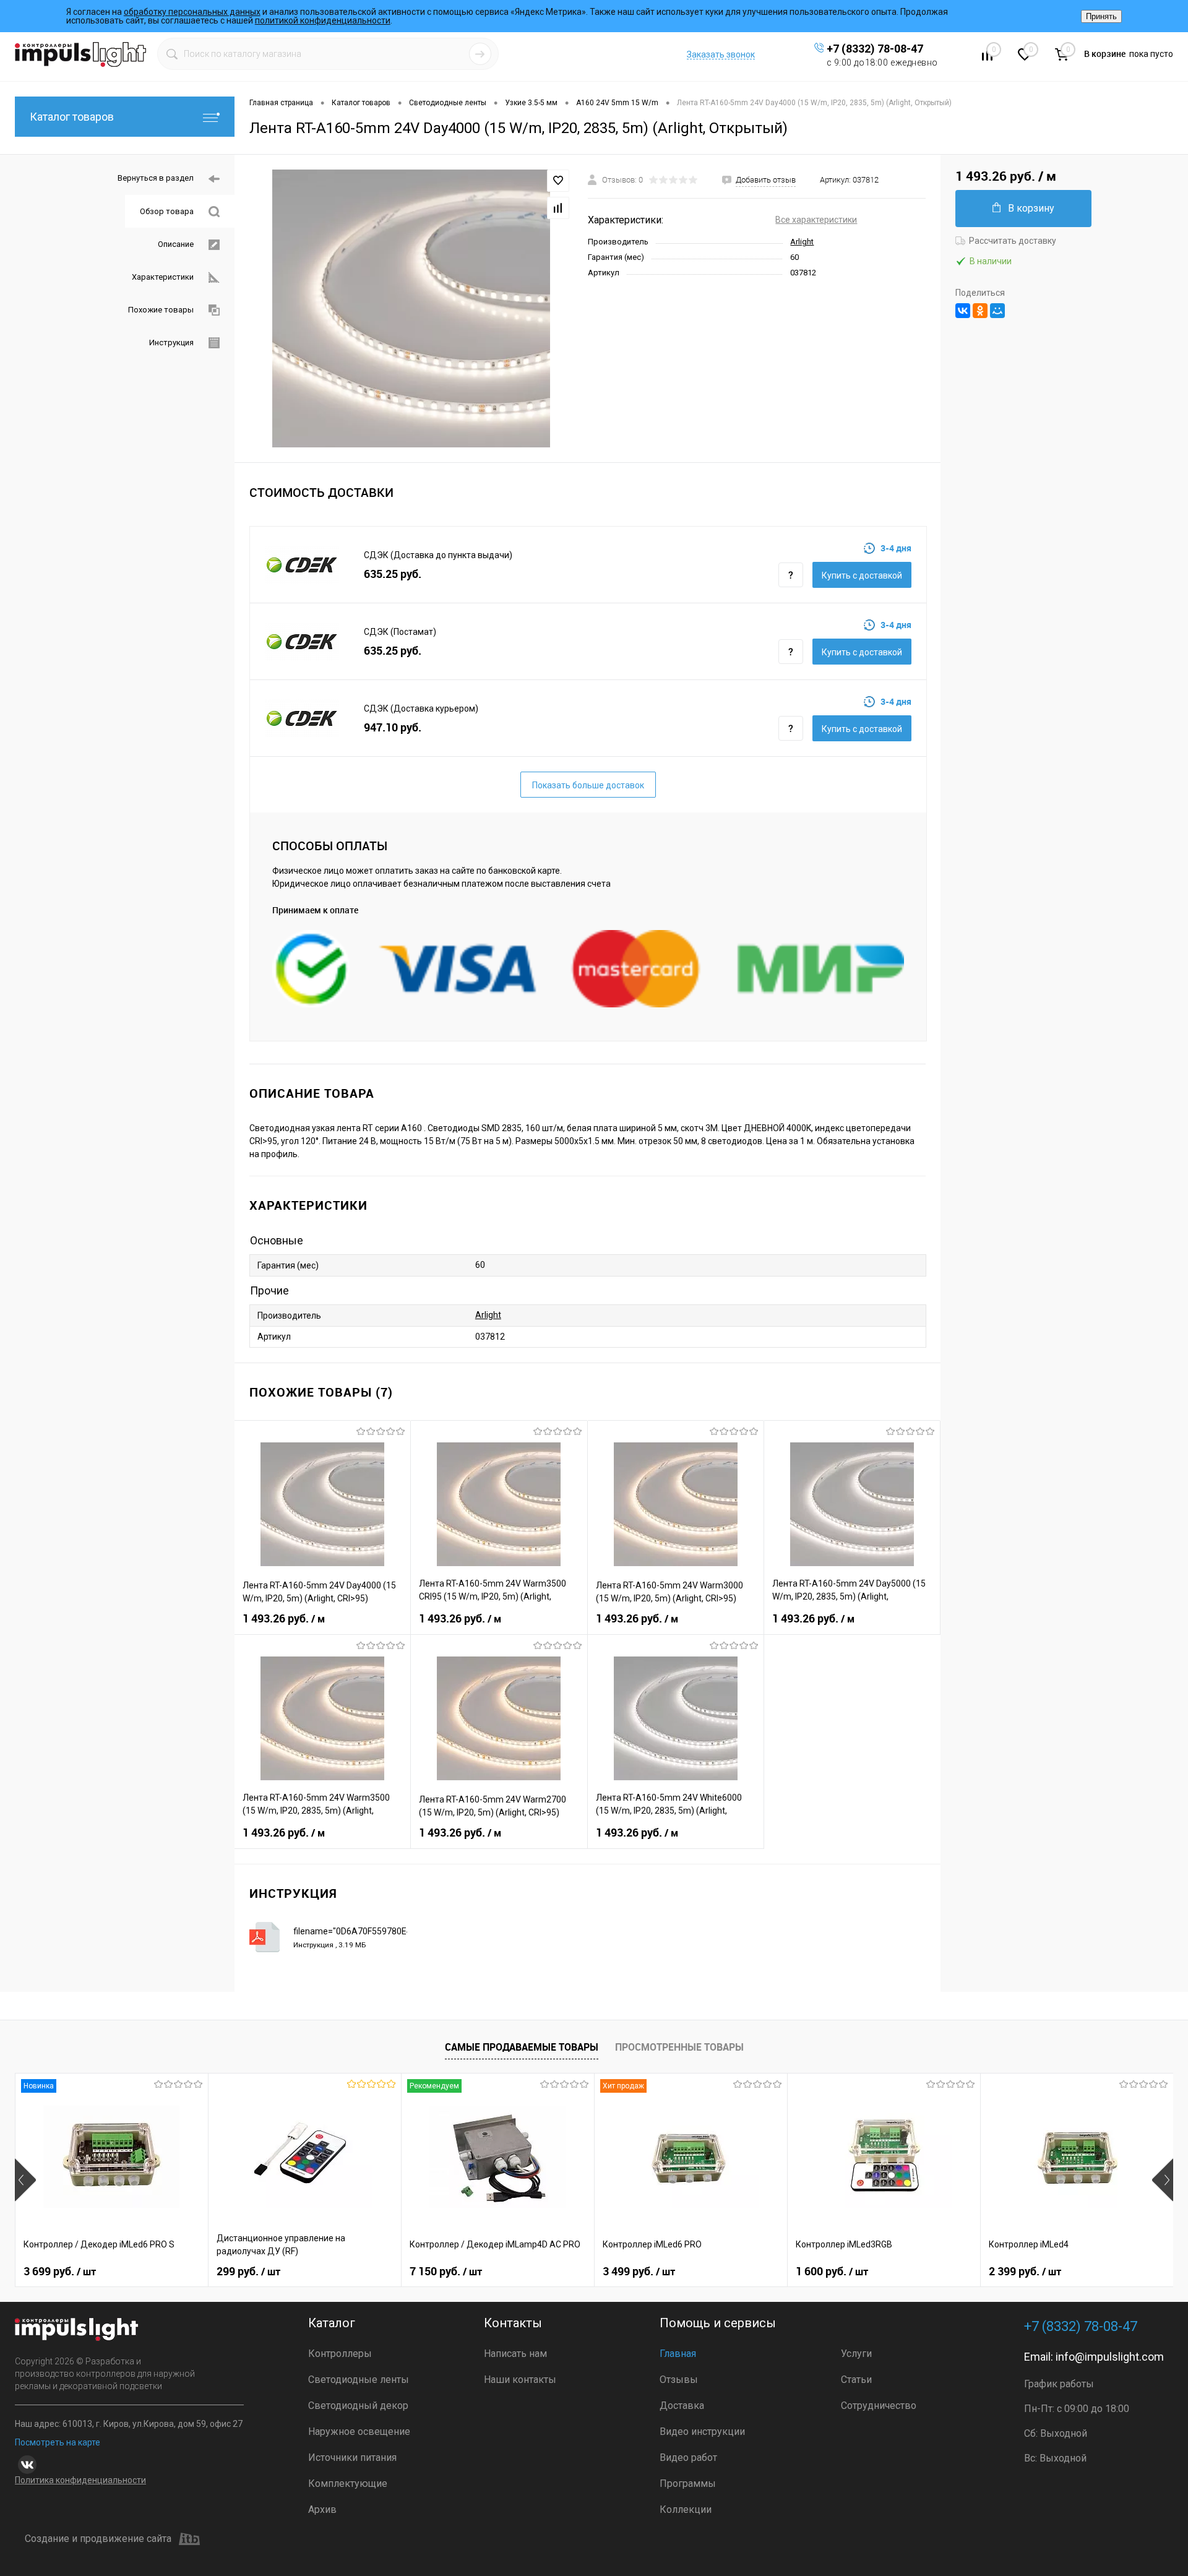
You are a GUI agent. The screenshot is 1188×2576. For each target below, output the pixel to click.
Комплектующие (348, 2483)
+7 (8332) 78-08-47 (875, 49)
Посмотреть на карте (58, 2442)
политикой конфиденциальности (323, 20)
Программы (688, 2483)
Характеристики (163, 277)
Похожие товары (161, 310)
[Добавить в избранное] (558, 181)
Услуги (856, 2354)
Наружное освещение (359, 2432)
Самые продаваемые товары (522, 2047)
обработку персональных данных (192, 12)
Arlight (802, 242)
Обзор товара (167, 211)
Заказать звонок (721, 54)
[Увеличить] (411, 308)
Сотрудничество (879, 2406)
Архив (322, 2509)
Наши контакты (520, 2380)
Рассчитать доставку (1013, 241)
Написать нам (515, 2354)
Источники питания (352, 2458)
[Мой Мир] (997, 311)
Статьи (856, 2380)
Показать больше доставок (588, 785)
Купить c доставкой (862, 575)
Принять (1101, 16)
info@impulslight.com (1110, 2357)
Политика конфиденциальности (80, 2480)
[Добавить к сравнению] (558, 208)
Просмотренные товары (679, 2047)
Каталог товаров (72, 117)
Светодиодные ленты (359, 2380)
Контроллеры (340, 2354)
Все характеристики (816, 220)
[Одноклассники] (980, 311)
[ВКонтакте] (963, 311)
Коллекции (686, 2509)
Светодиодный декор (358, 2406)
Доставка (682, 2406)
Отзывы (679, 2380)
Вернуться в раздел (156, 178)
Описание (176, 244)
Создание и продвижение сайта (98, 2539)
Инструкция (171, 342)
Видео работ (688, 2458)
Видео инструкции (702, 2432)
